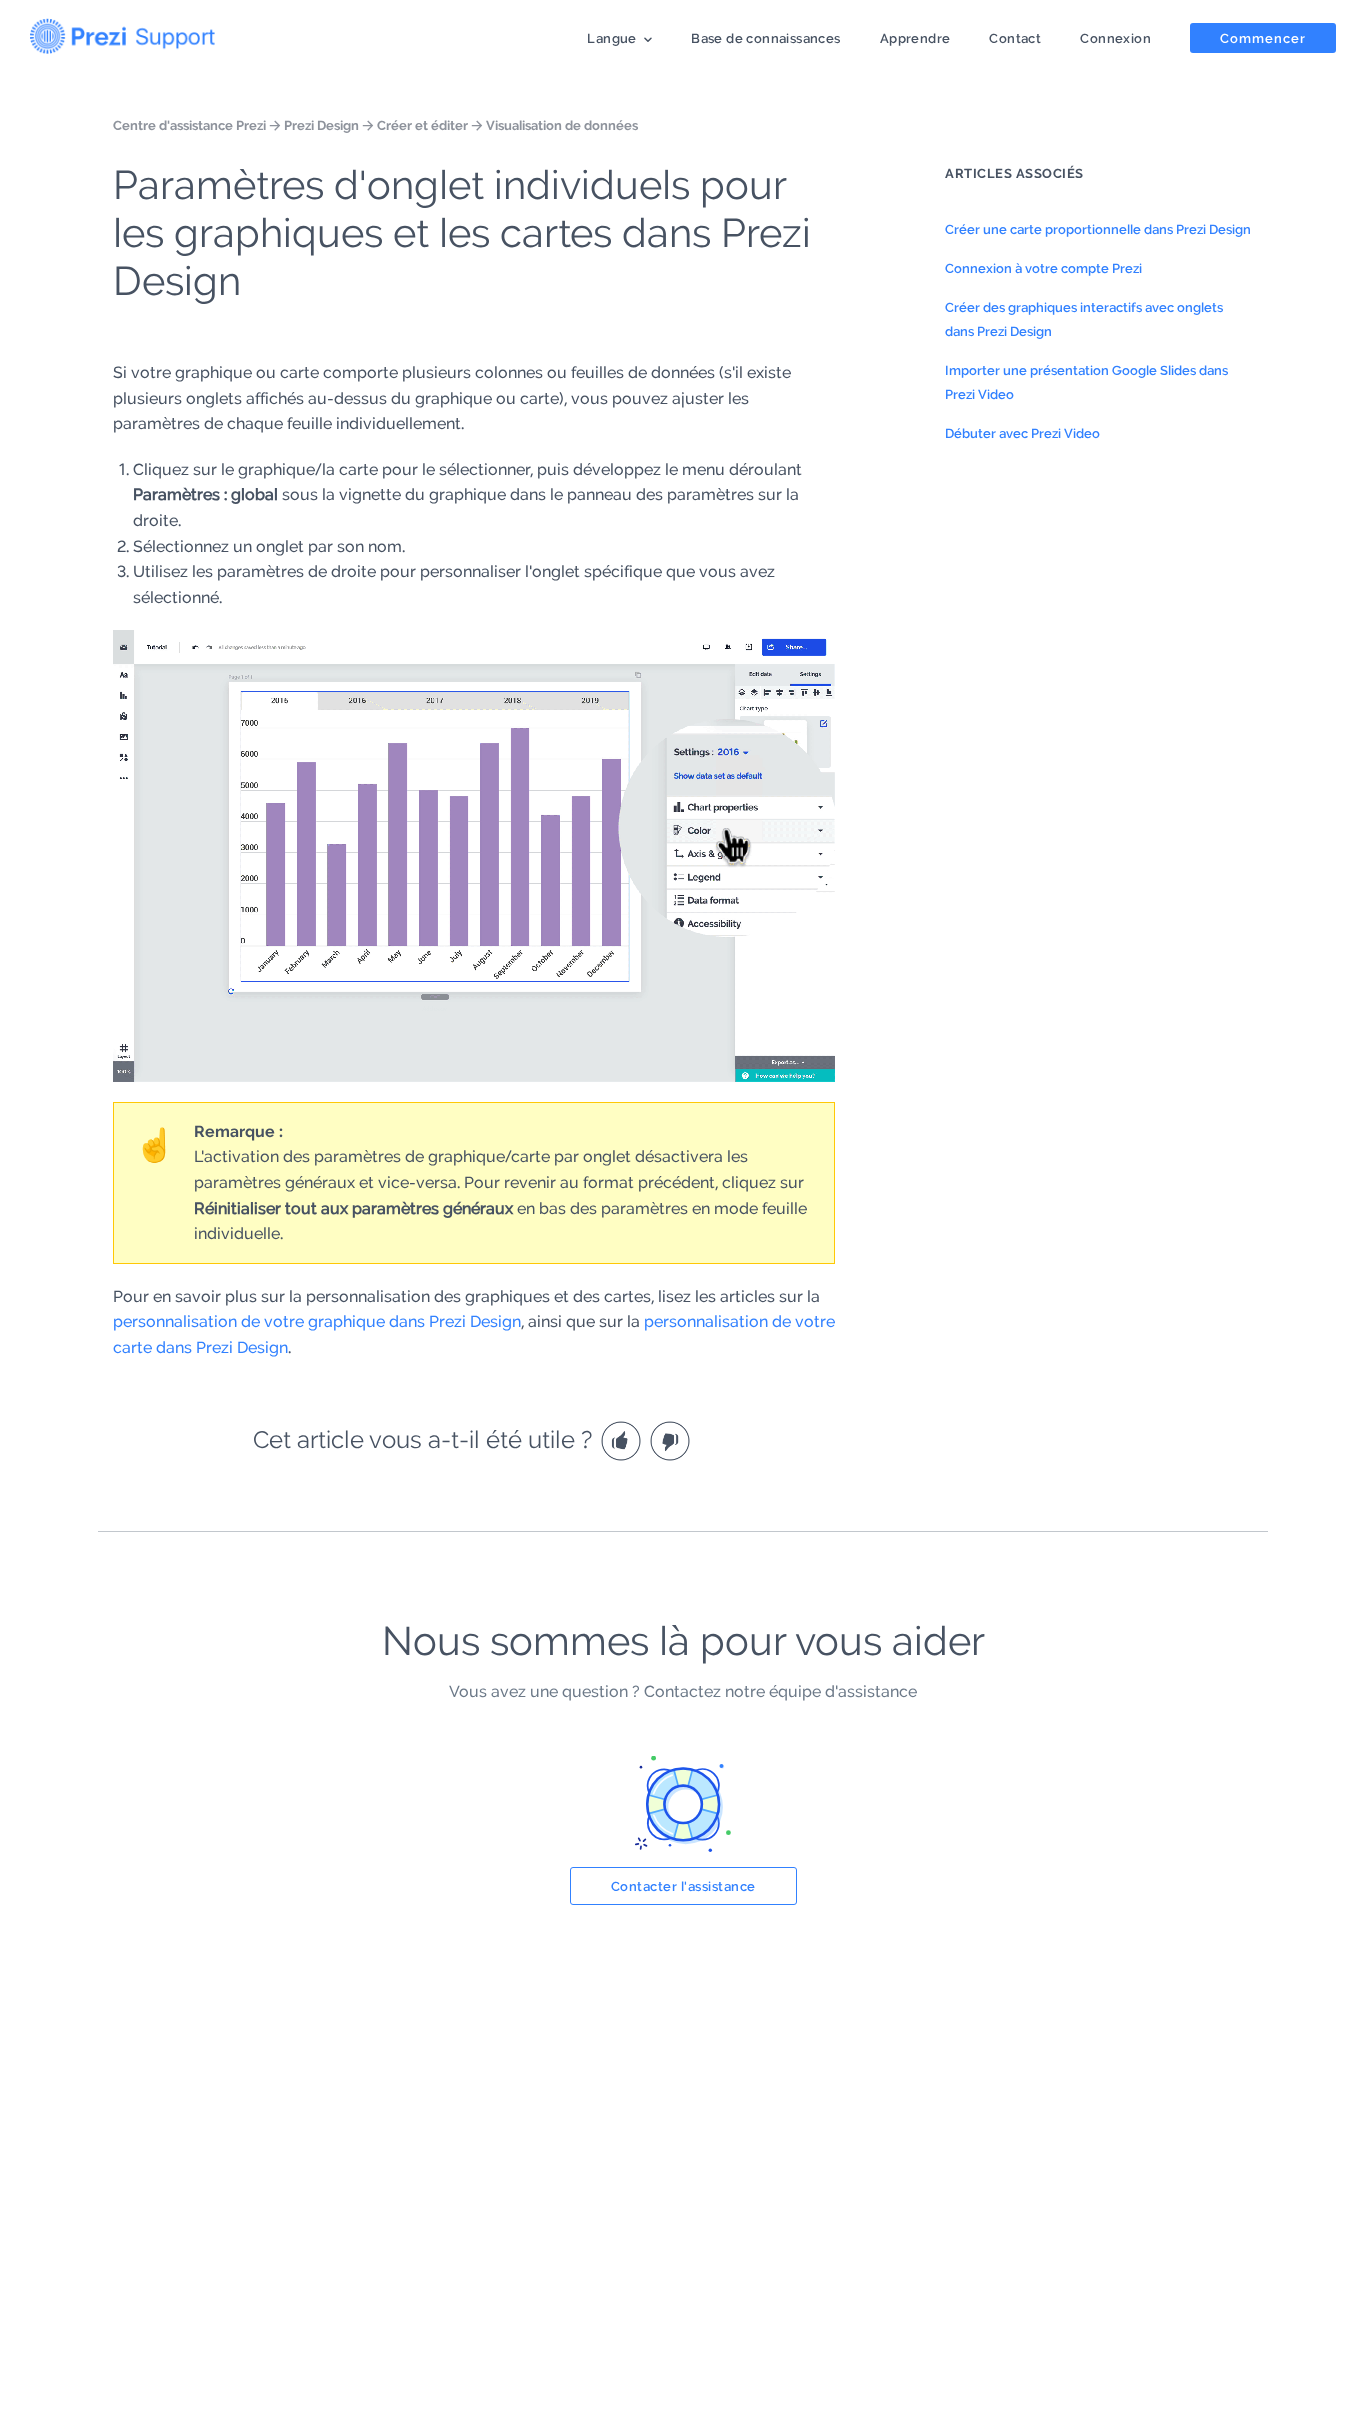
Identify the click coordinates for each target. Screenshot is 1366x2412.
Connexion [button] (1115, 38)
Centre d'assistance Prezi (189, 125)
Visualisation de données (562, 125)
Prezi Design (321, 125)
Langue (611, 38)
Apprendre (915, 38)
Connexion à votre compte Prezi (1043, 268)
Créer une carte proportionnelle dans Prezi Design (1098, 229)
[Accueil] (122, 32)
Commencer (1263, 38)
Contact (1015, 38)
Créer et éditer (422, 125)
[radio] (623, 1439)
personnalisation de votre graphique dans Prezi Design (317, 1321)
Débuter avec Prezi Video (1022, 433)
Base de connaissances (766, 38)
